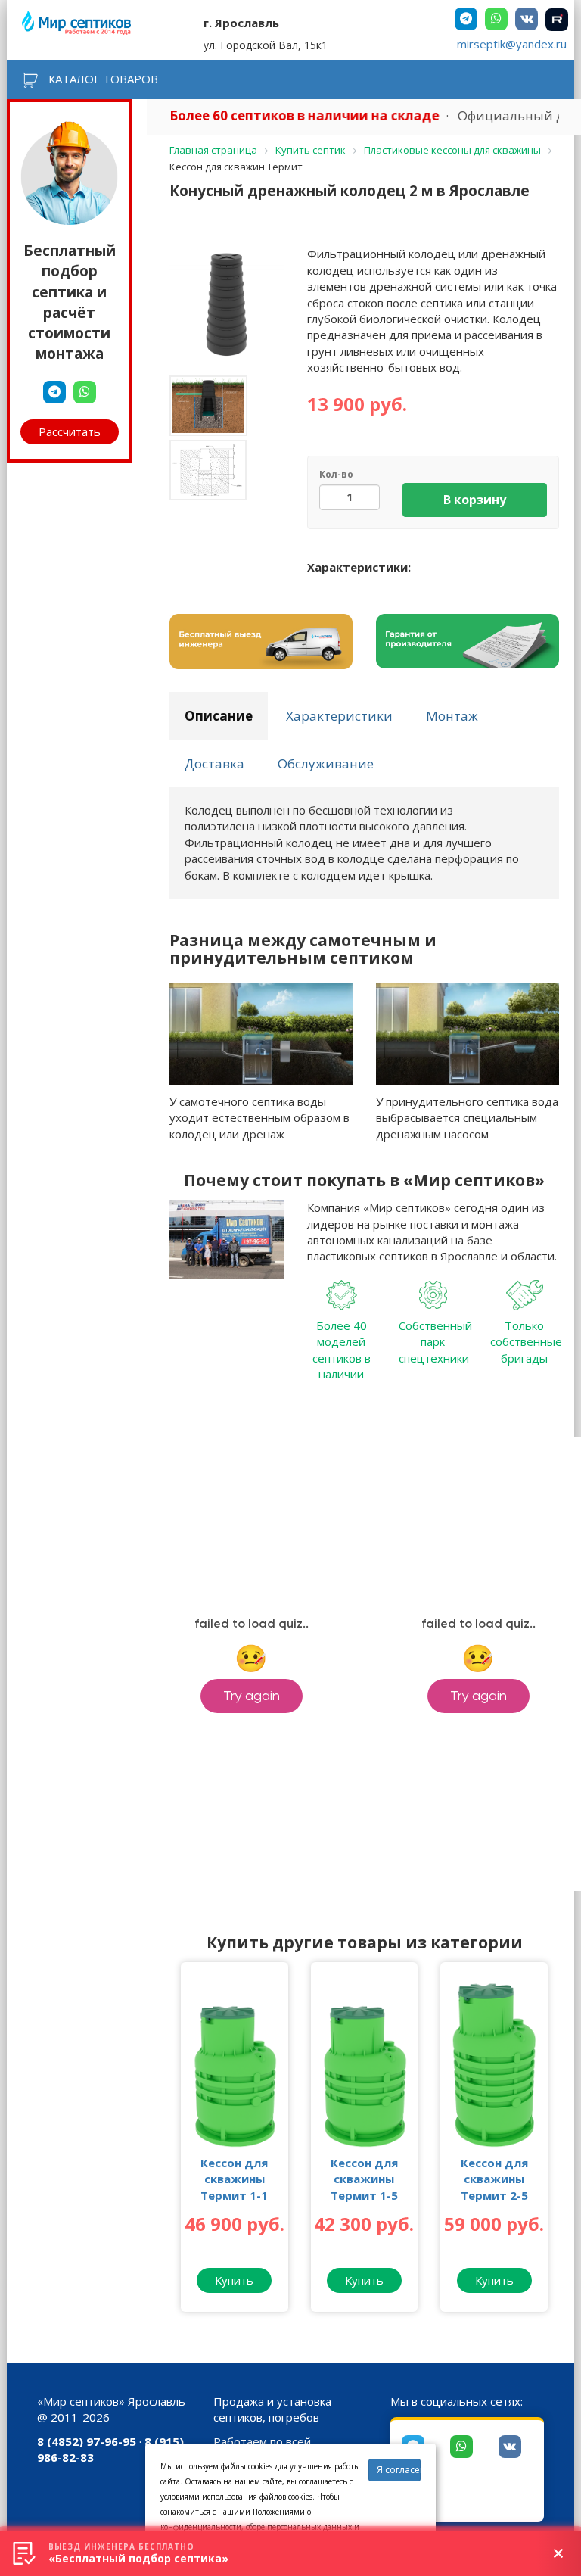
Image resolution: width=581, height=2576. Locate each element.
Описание (219, 716)
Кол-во (336, 474)
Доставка (214, 763)
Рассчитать (70, 431)
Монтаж (452, 716)
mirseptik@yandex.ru (512, 44)
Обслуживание (326, 763)
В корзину (475, 500)
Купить (234, 2280)
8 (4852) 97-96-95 (87, 2441)
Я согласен (399, 2470)
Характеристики (339, 716)
